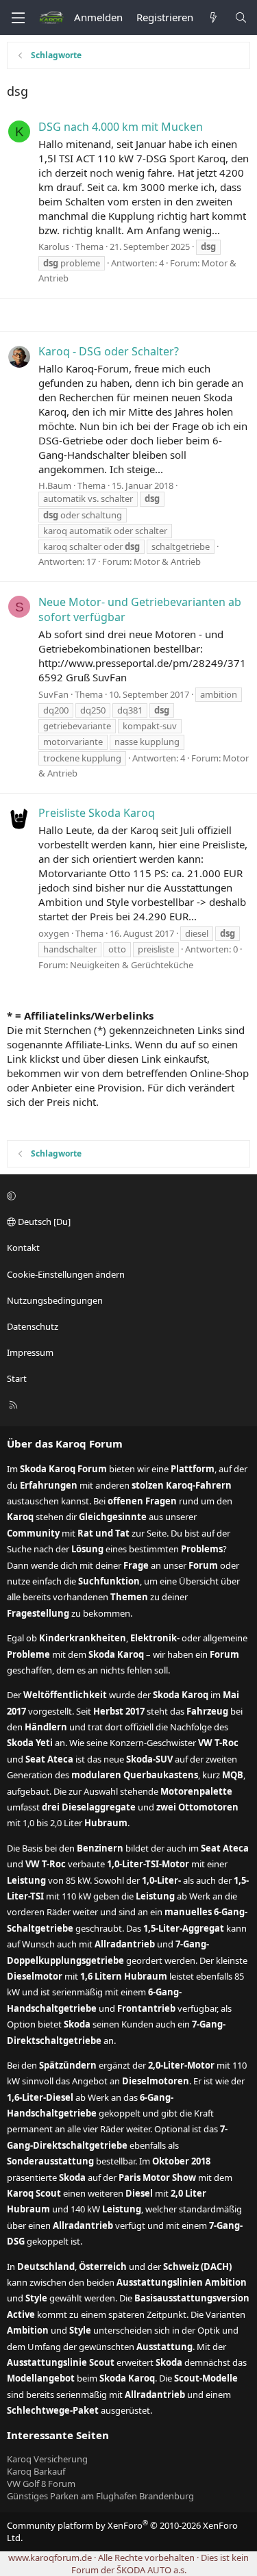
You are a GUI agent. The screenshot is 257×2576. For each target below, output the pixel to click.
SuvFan (53, 694)
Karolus (54, 247)
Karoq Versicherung (47, 2459)
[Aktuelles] (213, 17)
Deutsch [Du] (43, 1222)
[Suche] (241, 17)
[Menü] (18, 18)
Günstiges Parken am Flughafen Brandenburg (100, 2496)
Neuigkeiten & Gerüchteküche (132, 965)
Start (17, 1378)
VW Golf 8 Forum (41, 2484)
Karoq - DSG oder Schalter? (109, 351)
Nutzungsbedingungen (55, 1300)
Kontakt (23, 1248)
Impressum (30, 1352)
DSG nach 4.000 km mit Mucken (121, 127)
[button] (126, 1196)
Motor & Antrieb (167, 561)
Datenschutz (33, 1326)
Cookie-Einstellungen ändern (66, 1274)
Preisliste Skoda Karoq (97, 813)
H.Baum (55, 485)
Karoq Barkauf (36, 2471)
